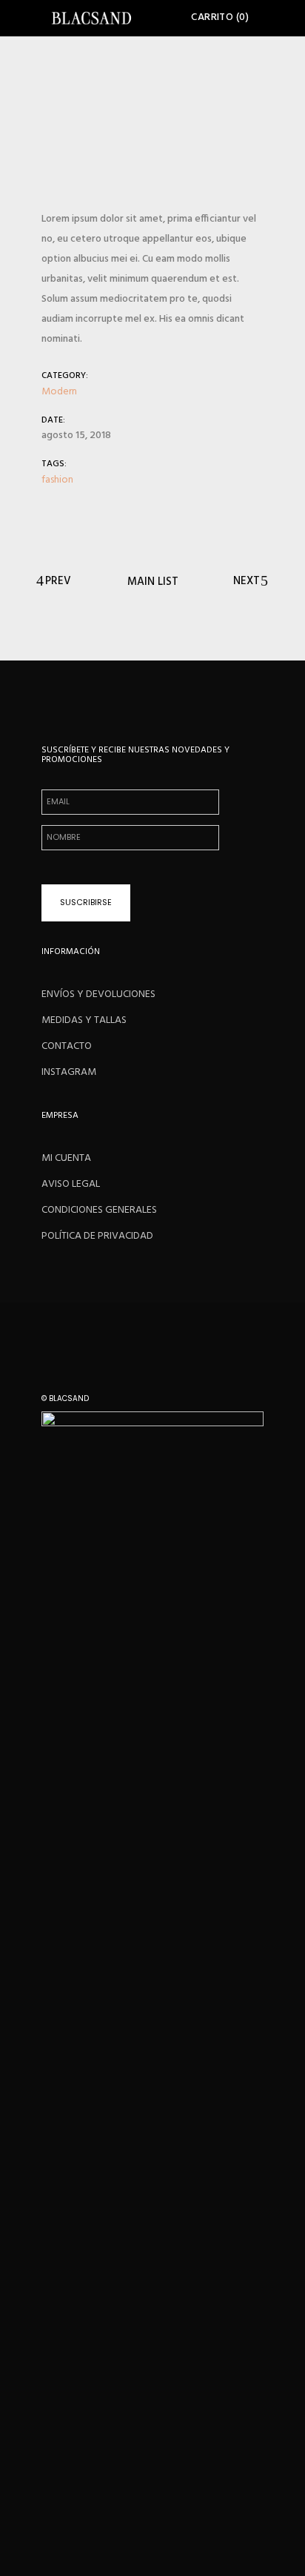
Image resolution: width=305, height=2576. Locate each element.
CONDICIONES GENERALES (99, 1210)
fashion (57, 480)
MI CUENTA (66, 1158)
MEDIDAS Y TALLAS (84, 1020)
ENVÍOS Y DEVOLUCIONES (98, 994)
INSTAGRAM (69, 1072)
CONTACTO (67, 1046)
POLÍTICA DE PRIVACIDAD (97, 1236)
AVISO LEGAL (71, 1184)
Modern (59, 392)
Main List (153, 581)
